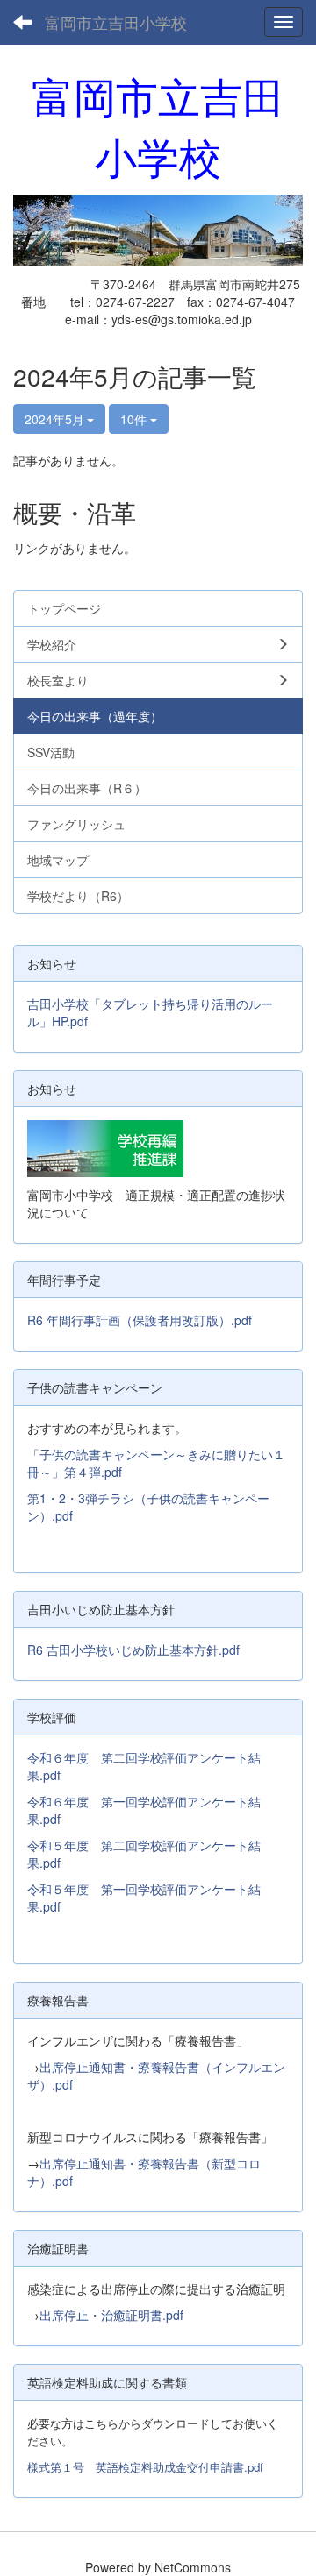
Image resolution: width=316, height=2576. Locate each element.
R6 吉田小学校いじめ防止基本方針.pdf (133, 1650)
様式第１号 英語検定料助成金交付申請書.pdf (145, 2467)
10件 (135, 419)
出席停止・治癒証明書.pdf (111, 2315)
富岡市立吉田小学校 (116, 22)
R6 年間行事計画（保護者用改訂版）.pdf (140, 1320)
